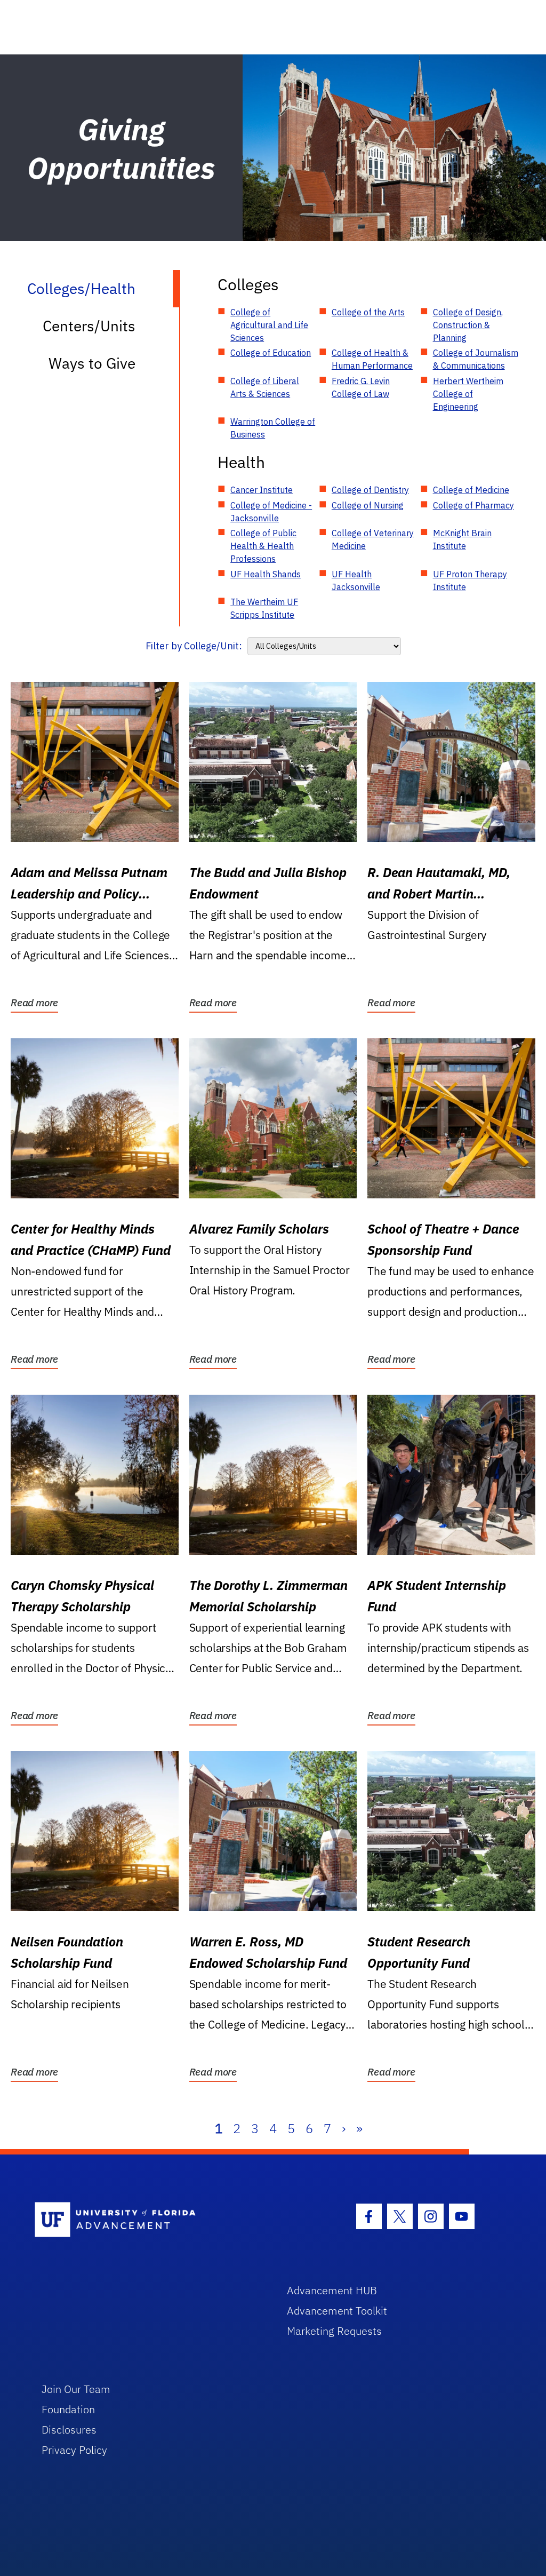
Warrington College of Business (273, 428)
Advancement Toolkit (337, 2311)
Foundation (68, 2409)
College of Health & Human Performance (372, 359)
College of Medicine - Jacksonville (271, 512)
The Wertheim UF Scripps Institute (264, 608)
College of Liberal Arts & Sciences (265, 387)
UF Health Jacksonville (356, 581)
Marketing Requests (334, 2331)
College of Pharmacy (473, 505)
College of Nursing (368, 505)
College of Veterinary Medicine (373, 539)
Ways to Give (92, 363)
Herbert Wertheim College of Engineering (468, 394)
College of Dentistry (370, 490)
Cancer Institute (262, 490)
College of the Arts (368, 312)
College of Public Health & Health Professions (263, 546)
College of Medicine (471, 490)
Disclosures (69, 2430)
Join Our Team (76, 2389)
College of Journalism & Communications (476, 359)
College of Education (271, 353)
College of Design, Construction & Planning (468, 325)
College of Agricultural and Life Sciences (269, 325)
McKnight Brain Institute (462, 539)
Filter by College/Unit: (194, 646)
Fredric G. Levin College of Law (361, 387)
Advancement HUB (332, 2290)
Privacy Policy (74, 2450)
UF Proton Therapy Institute (470, 581)
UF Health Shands (266, 574)
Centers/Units (89, 326)
